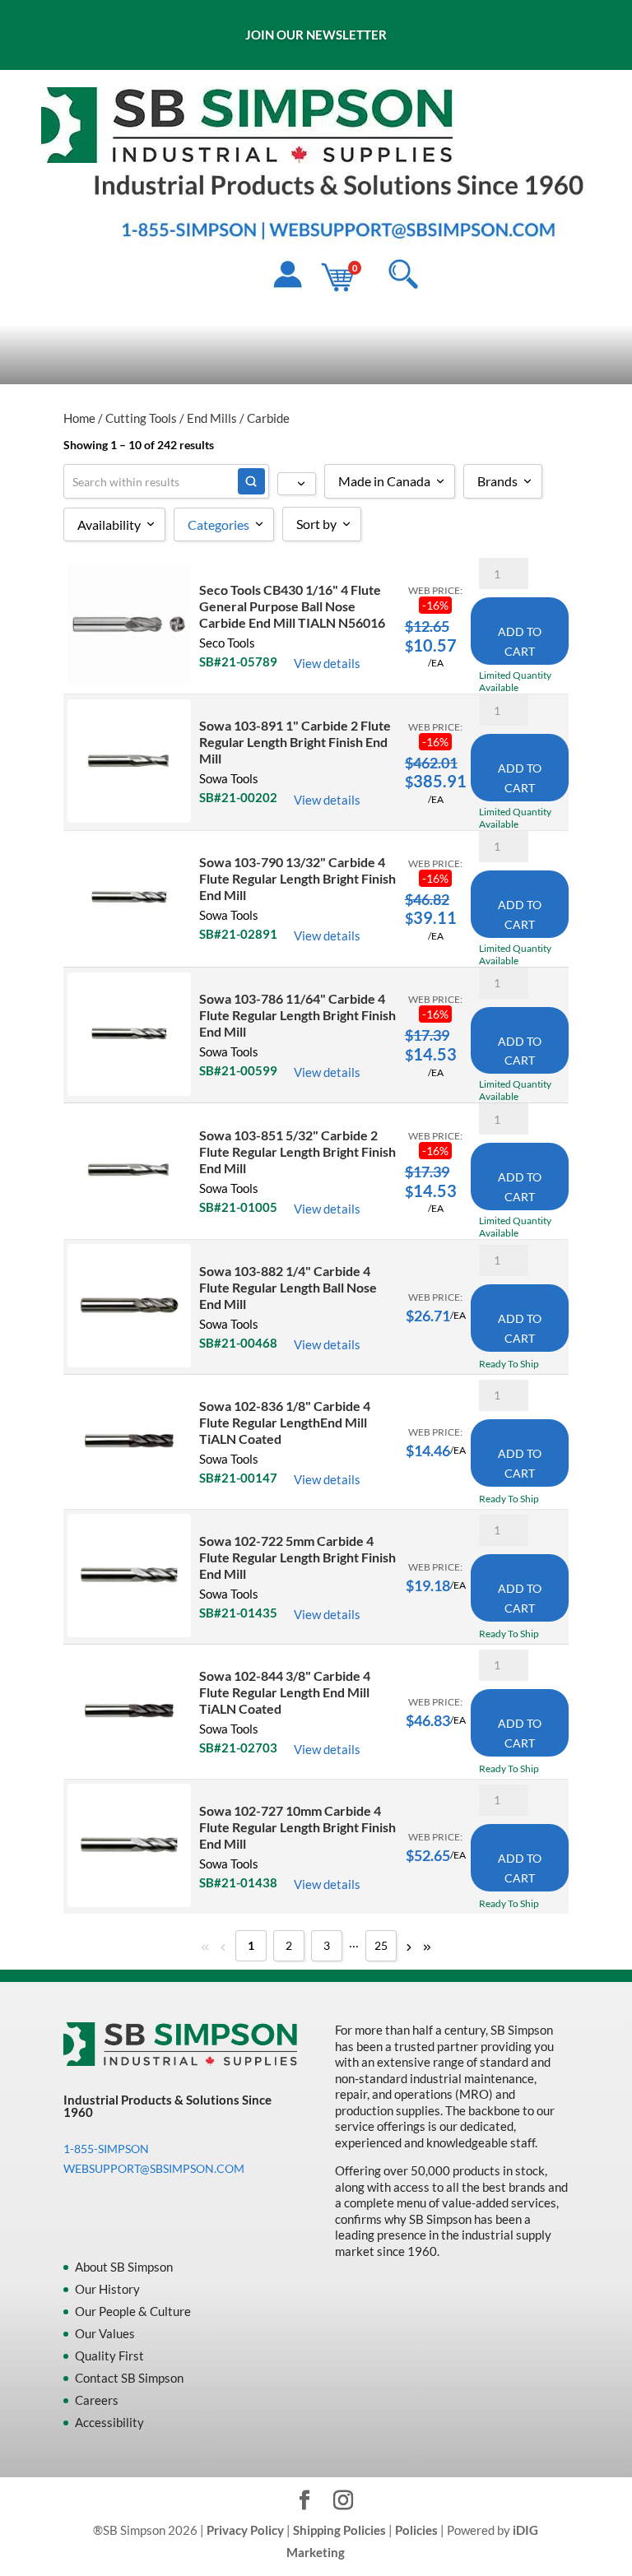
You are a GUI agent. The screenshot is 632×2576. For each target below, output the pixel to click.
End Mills (212, 418)
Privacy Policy (245, 2530)
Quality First (109, 2356)
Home (79, 418)
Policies (416, 2530)
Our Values (105, 2333)
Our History (107, 2289)
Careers (97, 2400)
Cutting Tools (141, 418)
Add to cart (520, 641)
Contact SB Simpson (129, 2378)
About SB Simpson (124, 2267)
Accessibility (109, 2422)
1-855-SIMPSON (106, 2149)
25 (381, 1945)
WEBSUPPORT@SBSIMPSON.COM (154, 2168)
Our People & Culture (133, 2311)
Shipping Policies (339, 2530)
